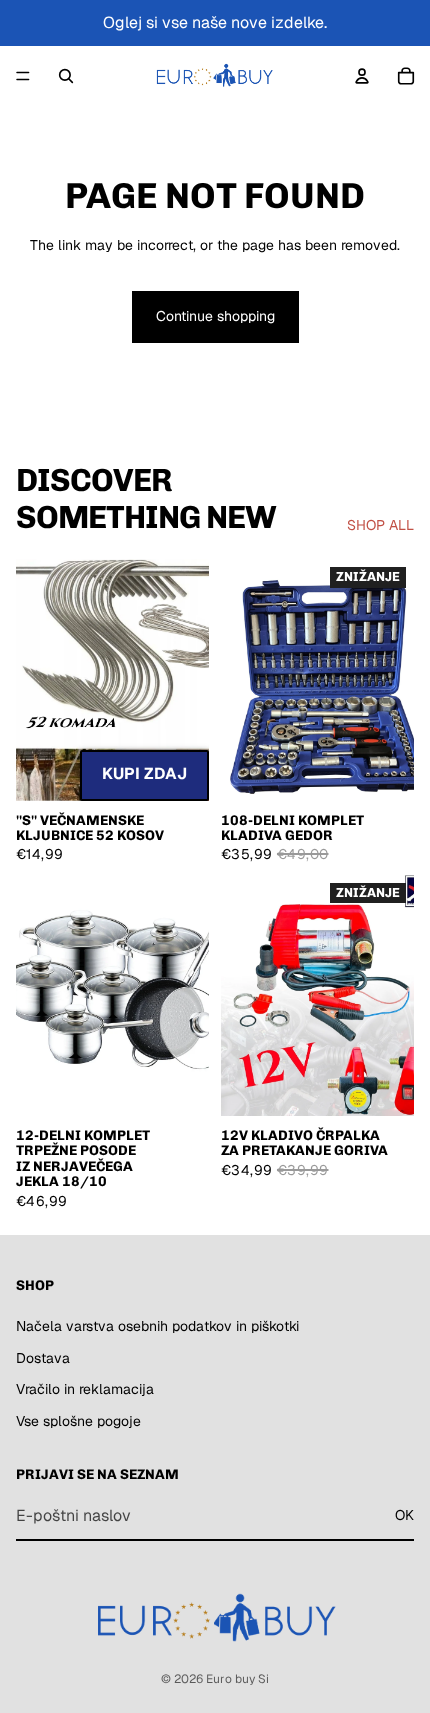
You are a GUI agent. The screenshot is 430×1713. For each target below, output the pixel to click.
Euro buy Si (237, 1679)
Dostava (43, 1357)
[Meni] (23, 76)
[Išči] (66, 76)
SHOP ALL (380, 525)
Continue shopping (215, 316)
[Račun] (362, 76)
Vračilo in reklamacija (85, 1389)
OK (404, 1515)
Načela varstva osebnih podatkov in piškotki (157, 1326)
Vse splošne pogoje (78, 1420)
